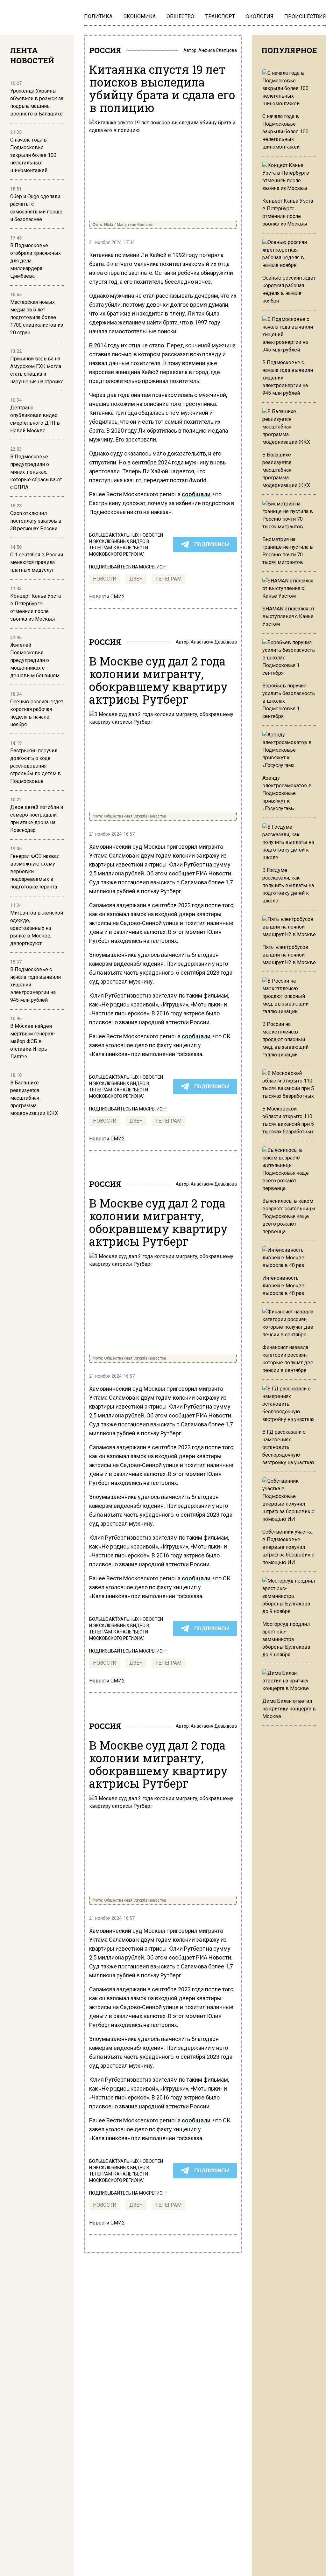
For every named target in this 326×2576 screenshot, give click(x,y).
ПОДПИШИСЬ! (212, 544)
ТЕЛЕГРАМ (168, 579)
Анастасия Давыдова (214, 642)
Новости (105, 579)
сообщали (196, 494)
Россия (105, 50)
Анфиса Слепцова (218, 50)
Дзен (136, 579)
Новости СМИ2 (107, 597)
